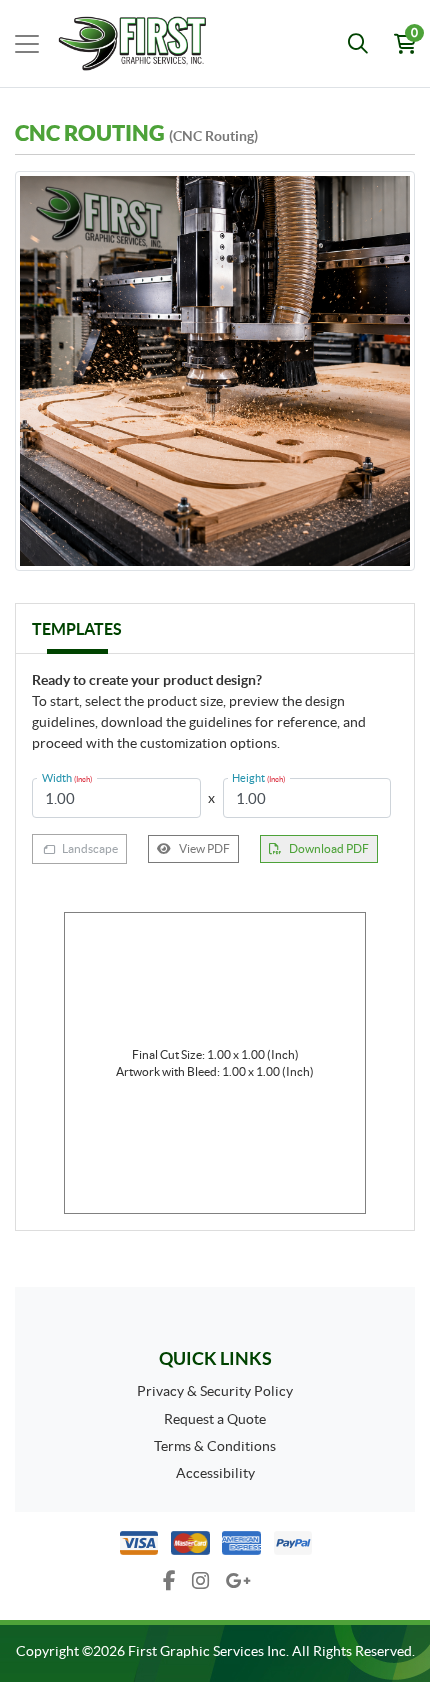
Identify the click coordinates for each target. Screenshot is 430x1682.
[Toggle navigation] (27, 44)
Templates (77, 629)
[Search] (358, 44)
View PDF (204, 848)
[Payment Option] (215, 1543)
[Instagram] (201, 1581)
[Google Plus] (238, 1581)
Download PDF (329, 848)
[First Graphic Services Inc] (108, 43)
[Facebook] (169, 1581)
